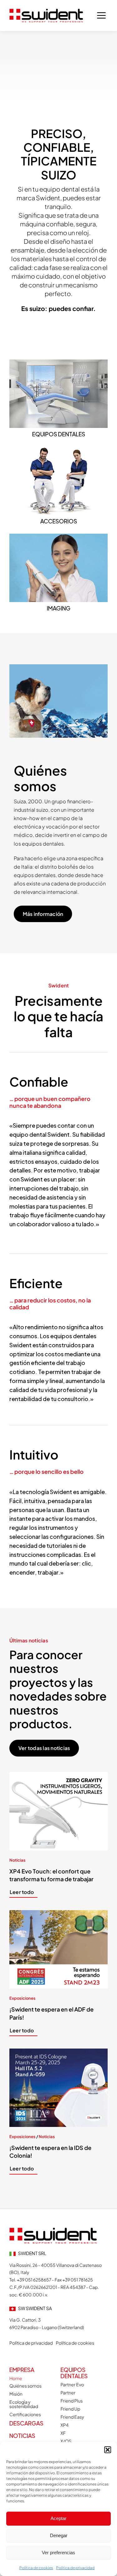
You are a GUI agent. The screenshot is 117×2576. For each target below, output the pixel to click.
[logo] (46, 11)
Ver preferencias (58, 2553)
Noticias (22, 2436)
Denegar (59, 2535)
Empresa (22, 2370)
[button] (108, 2450)
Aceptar (58, 2518)
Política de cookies (36, 2568)
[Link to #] (101, 16)
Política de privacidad (75, 2568)
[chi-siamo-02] (53, 2230)
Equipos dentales (74, 2373)
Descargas (26, 2423)
